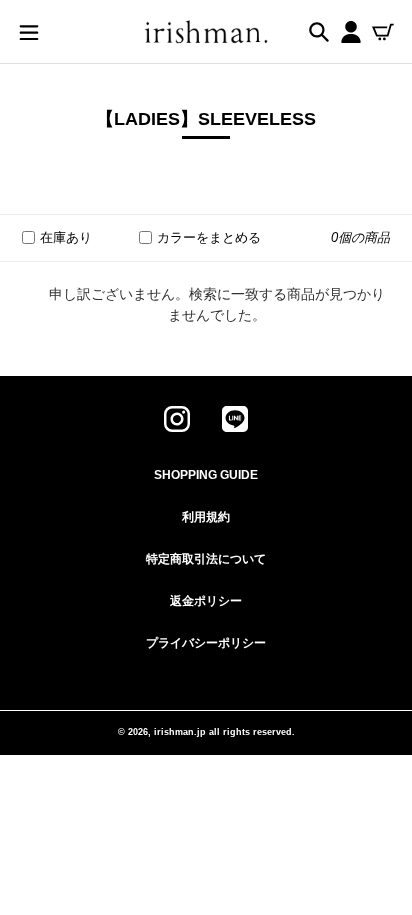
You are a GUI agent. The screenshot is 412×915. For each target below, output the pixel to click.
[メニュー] (29, 31)
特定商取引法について (206, 559)
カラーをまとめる (209, 237)
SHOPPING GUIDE (206, 475)
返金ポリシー (206, 601)
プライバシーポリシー (206, 643)
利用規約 (206, 517)
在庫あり (66, 237)
